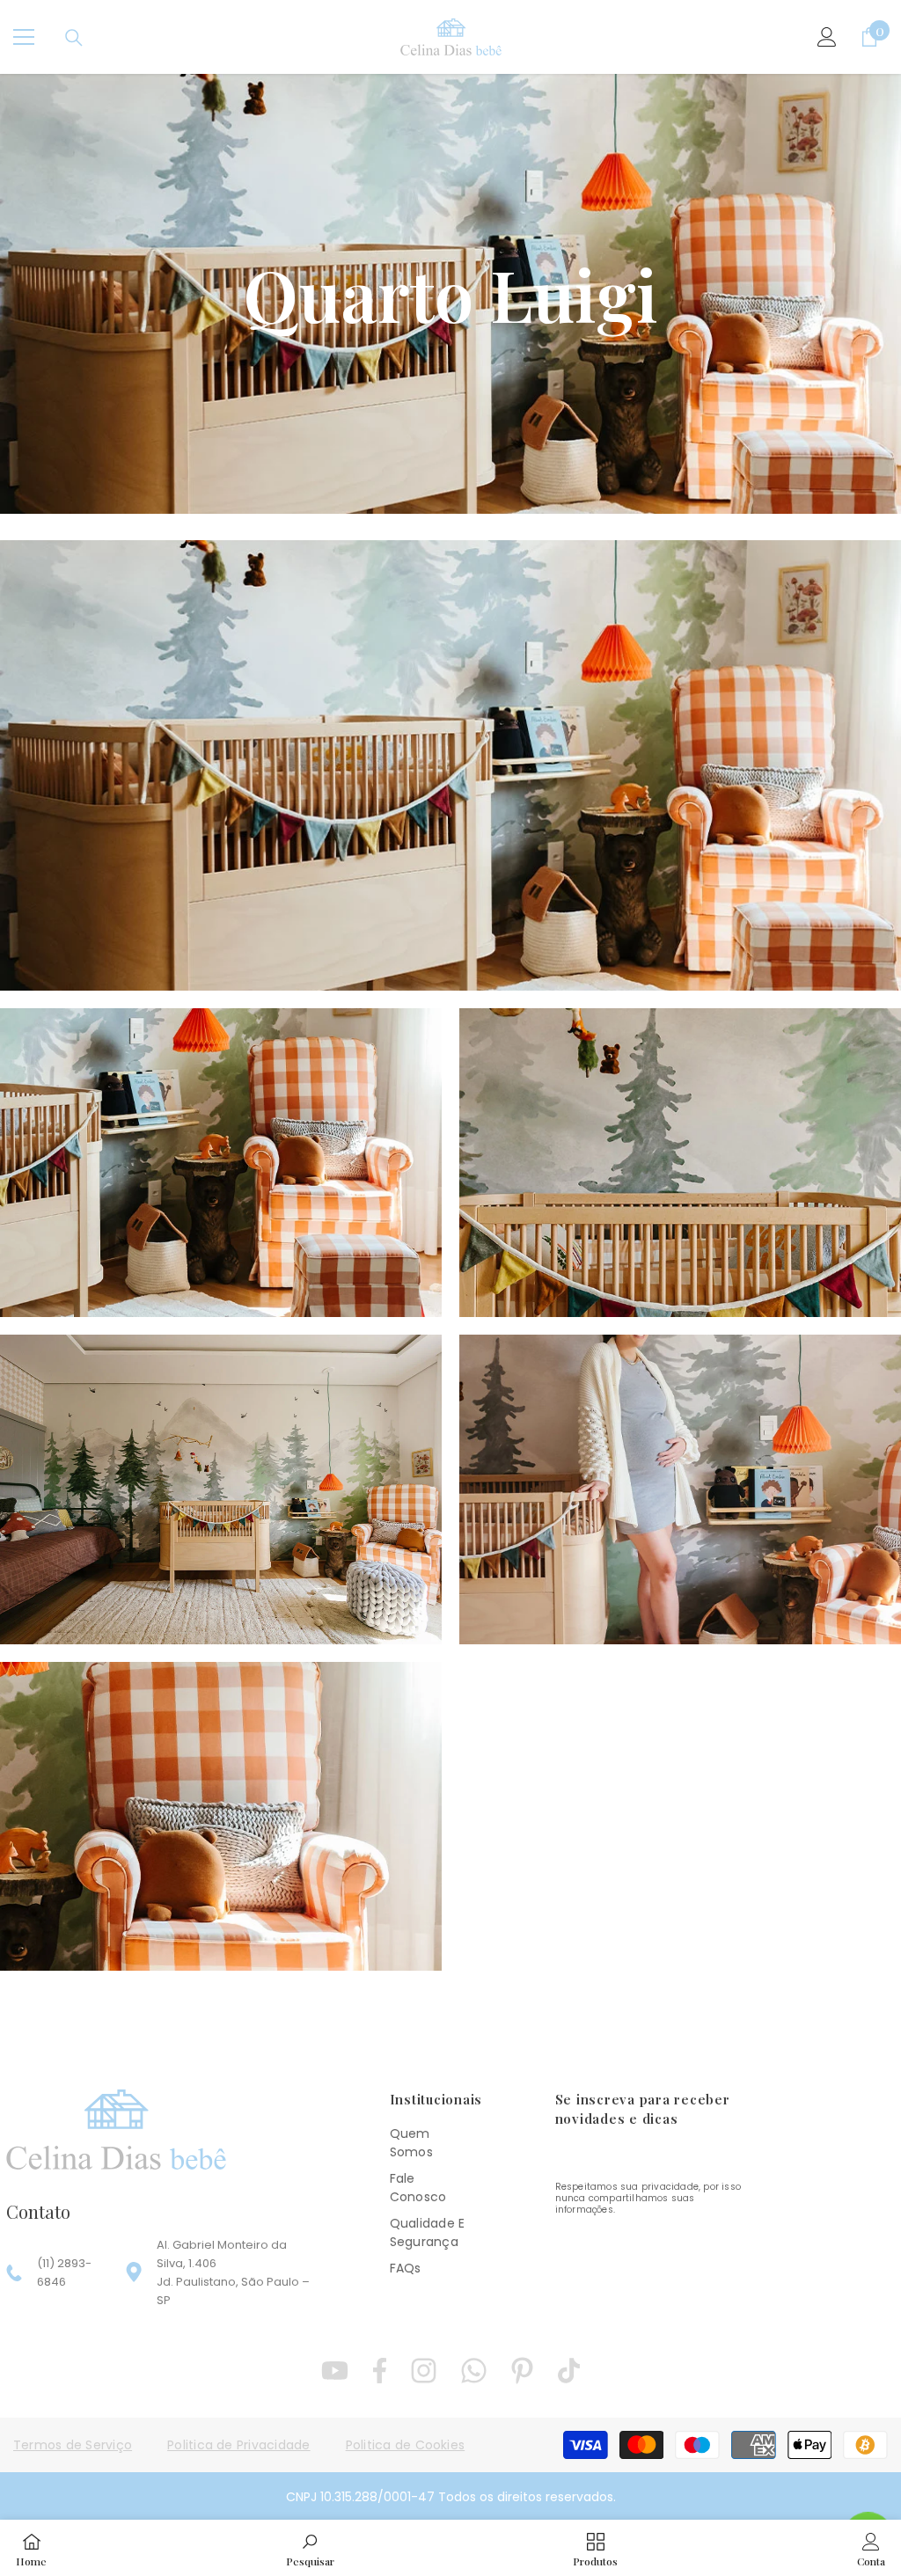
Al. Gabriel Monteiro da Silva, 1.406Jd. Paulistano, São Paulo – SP (233, 2272)
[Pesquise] (74, 38)
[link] (310, 2548)
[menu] (24, 37)
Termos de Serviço (73, 2445)
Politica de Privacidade (239, 2445)
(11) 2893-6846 (64, 2272)
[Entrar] (827, 37)
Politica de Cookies (406, 2445)
